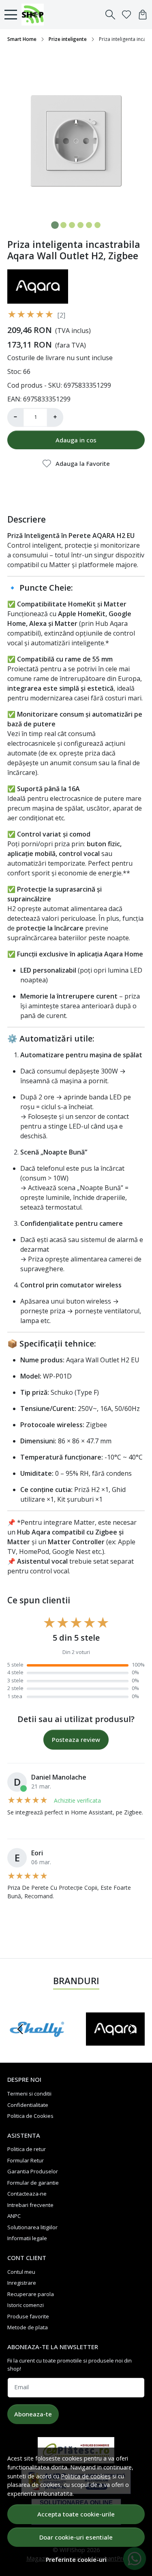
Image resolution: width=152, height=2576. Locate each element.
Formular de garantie (33, 2183)
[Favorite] (126, 15)
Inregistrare (22, 2283)
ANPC (14, 2216)
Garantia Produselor (33, 2171)
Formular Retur (26, 2160)
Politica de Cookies (30, 2116)
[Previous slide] (20, 2029)
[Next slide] (132, 2029)
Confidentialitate (28, 2105)
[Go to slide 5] (89, 225)
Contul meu (21, 2272)
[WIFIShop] (35, 15)
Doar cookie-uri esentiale (76, 2537)
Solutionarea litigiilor (32, 2227)
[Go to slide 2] (63, 225)
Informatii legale (27, 2238)
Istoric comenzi (26, 2305)
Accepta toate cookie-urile (76, 2514)
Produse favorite (28, 2316)
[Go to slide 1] (55, 225)
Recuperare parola (31, 2294)
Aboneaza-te (33, 2414)
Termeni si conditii (29, 2094)
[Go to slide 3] (72, 225)
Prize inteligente (68, 39)
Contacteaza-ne (27, 2194)
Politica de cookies (86, 2476)
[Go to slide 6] (97, 225)
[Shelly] (37, 2045)
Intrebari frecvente (30, 2205)
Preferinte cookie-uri (76, 2560)
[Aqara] (116, 2045)
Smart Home (22, 39)
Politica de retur (27, 2149)
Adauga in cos (76, 440)
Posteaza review (76, 1739)
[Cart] (143, 15)
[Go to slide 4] (80, 225)
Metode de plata (28, 2327)
